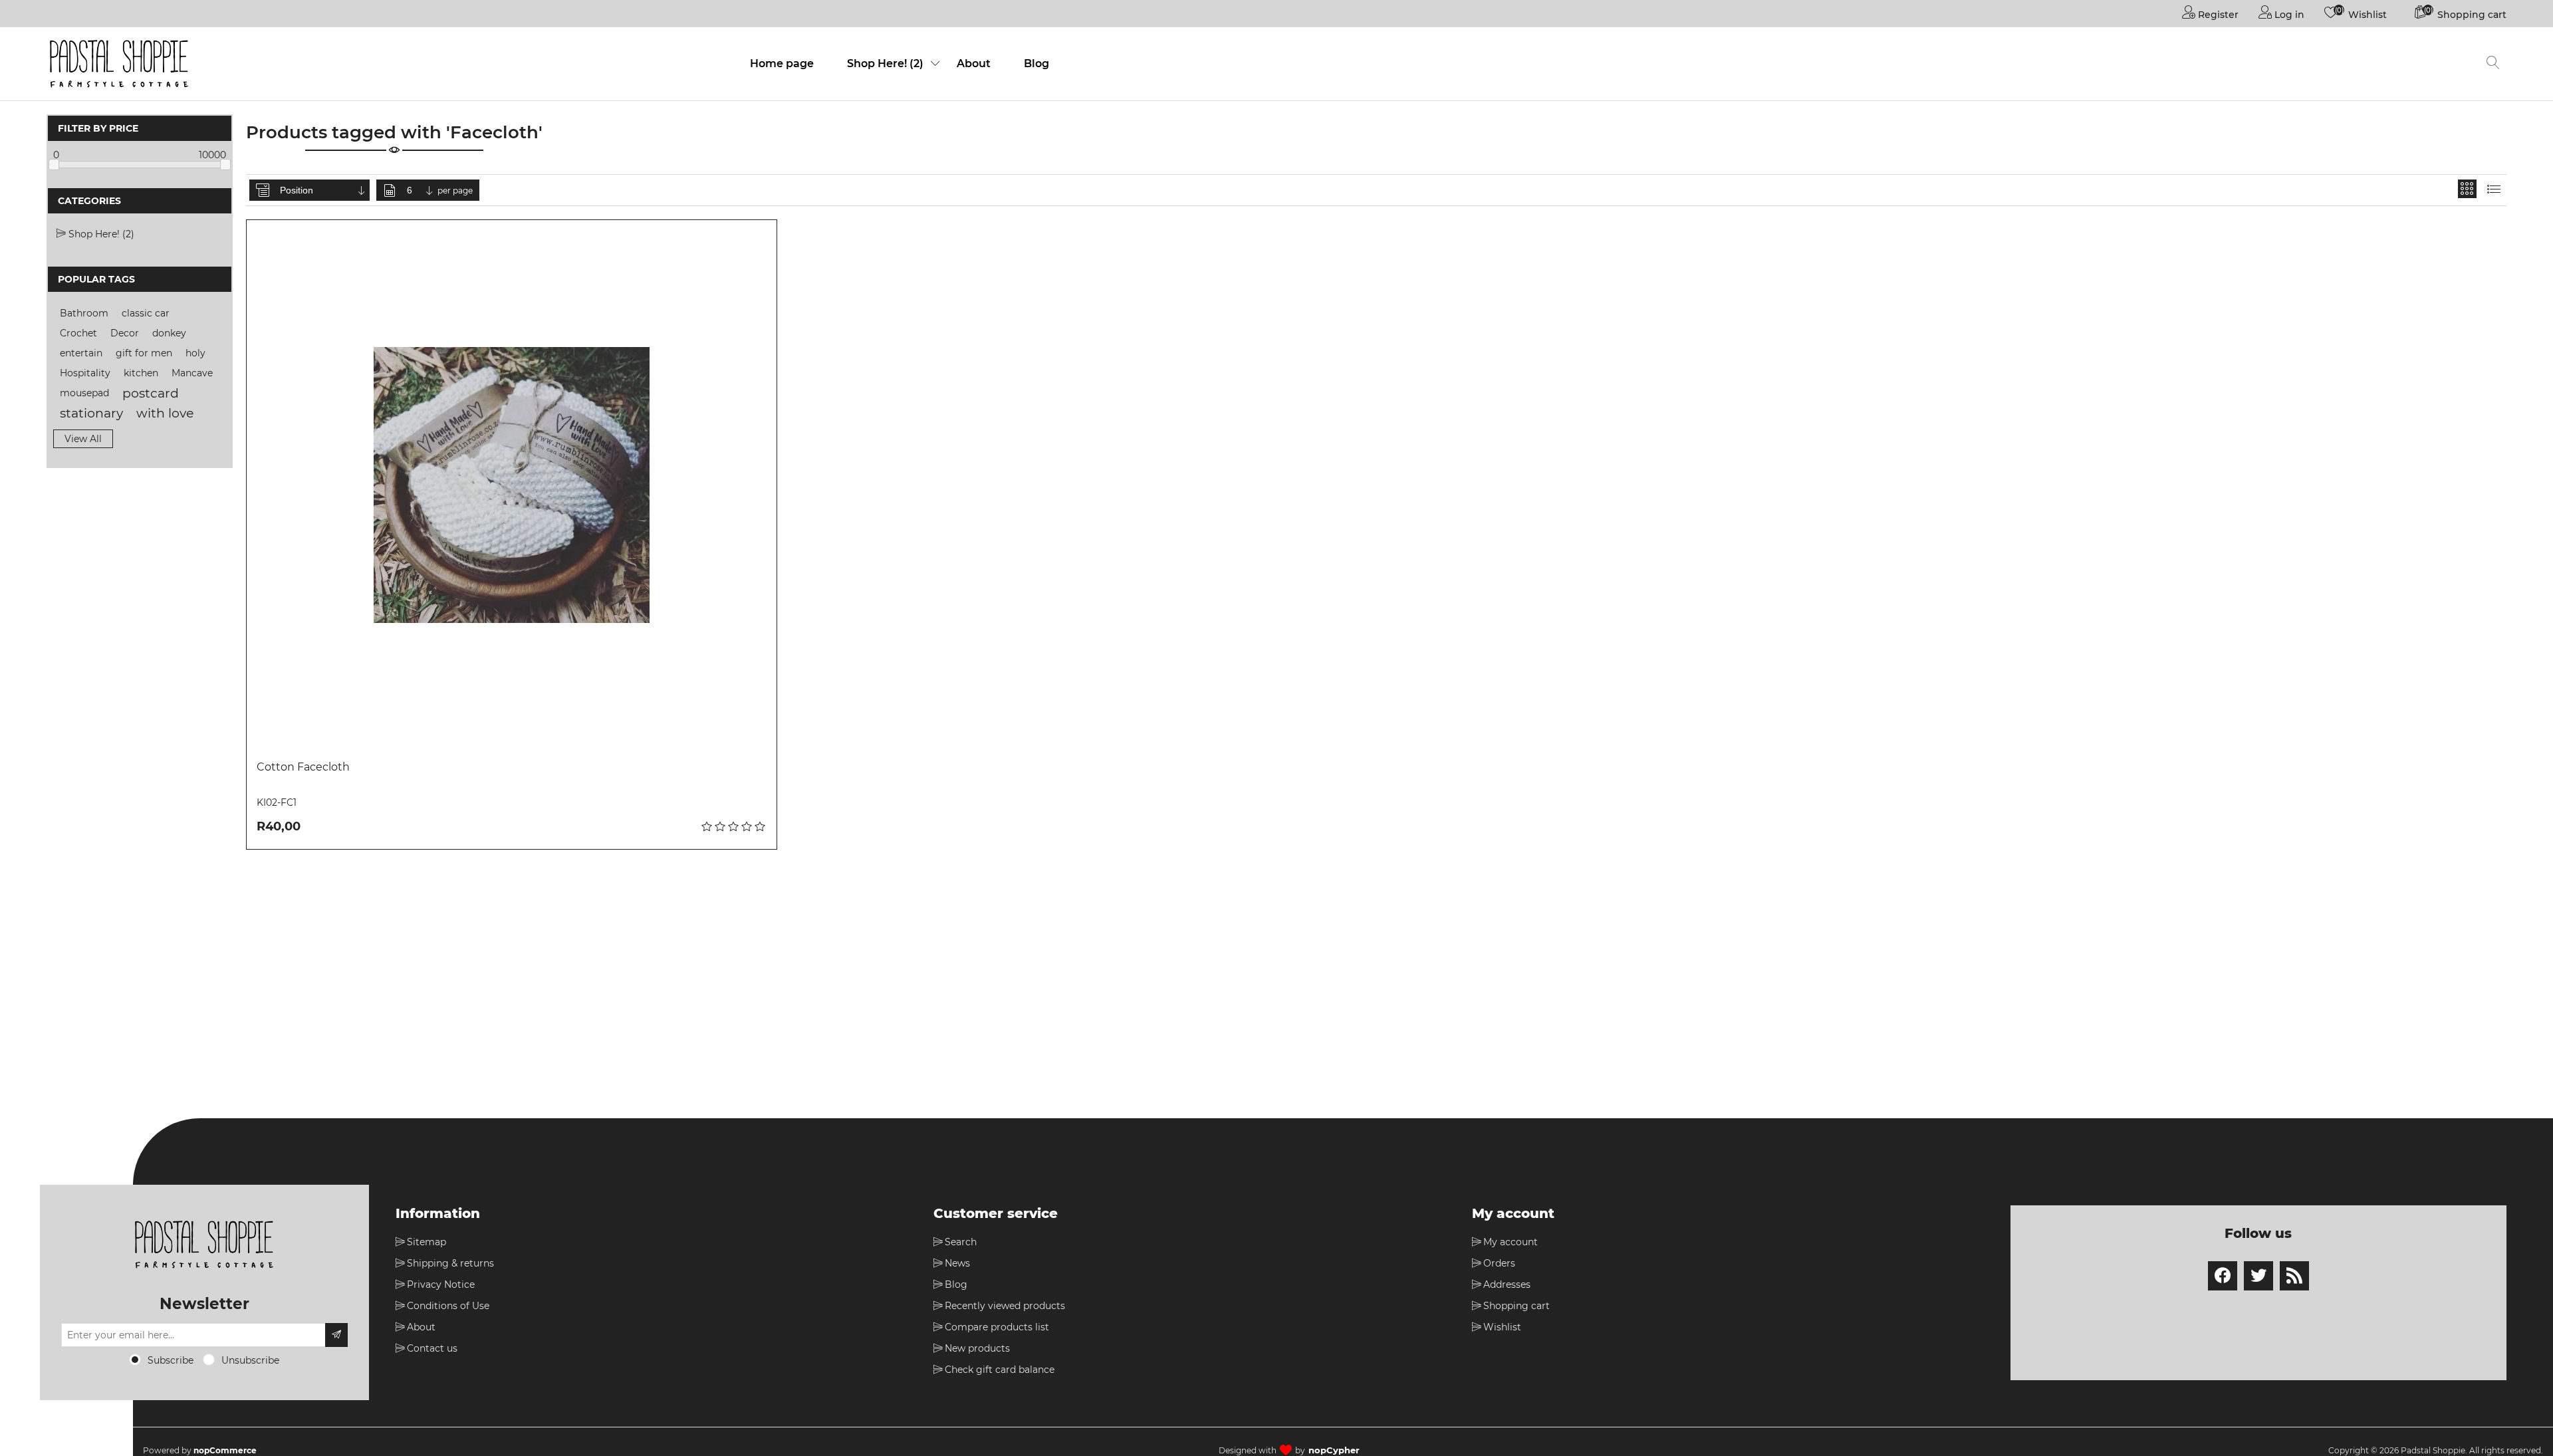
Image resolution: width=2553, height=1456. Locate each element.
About (974, 63)
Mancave (192, 373)
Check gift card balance (1000, 1370)
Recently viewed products (1005, 1306)
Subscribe (171, 1360)
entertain (81, 353)
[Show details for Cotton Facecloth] (512, 485)
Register (2217, 15)
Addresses (1507, 1284)
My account (1511, 1242)
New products (977, 1348)
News (957, 1263)
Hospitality (85, 373)
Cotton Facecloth (303, 767)
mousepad (84, 393)
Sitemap (426, 1242)
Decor (125, 333)
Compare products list (997, 1327)
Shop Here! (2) (885, 63)
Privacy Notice (441, 1284)
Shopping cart (1517, 1306)
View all (83, 439)
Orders (1499, 1263)
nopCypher (1334, 1450)
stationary (91, 413)
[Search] (2493, 64)
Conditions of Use (448, 1306)
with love (165, 413)
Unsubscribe (250, 1360)
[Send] (336, 1335)
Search (961, 1242)
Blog (1036, 63)
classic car (146, 313)
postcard (151, 393)
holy (195, 353)
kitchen (141, 373)
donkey (169, 333)
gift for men (144, 353)
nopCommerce (225, 1450)
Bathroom (84, 313)
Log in (2288, 15)
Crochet (78, 333)
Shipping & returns (450, 1263)
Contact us (432, 1348)
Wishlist (1502, 1327)
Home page (782, 63)
